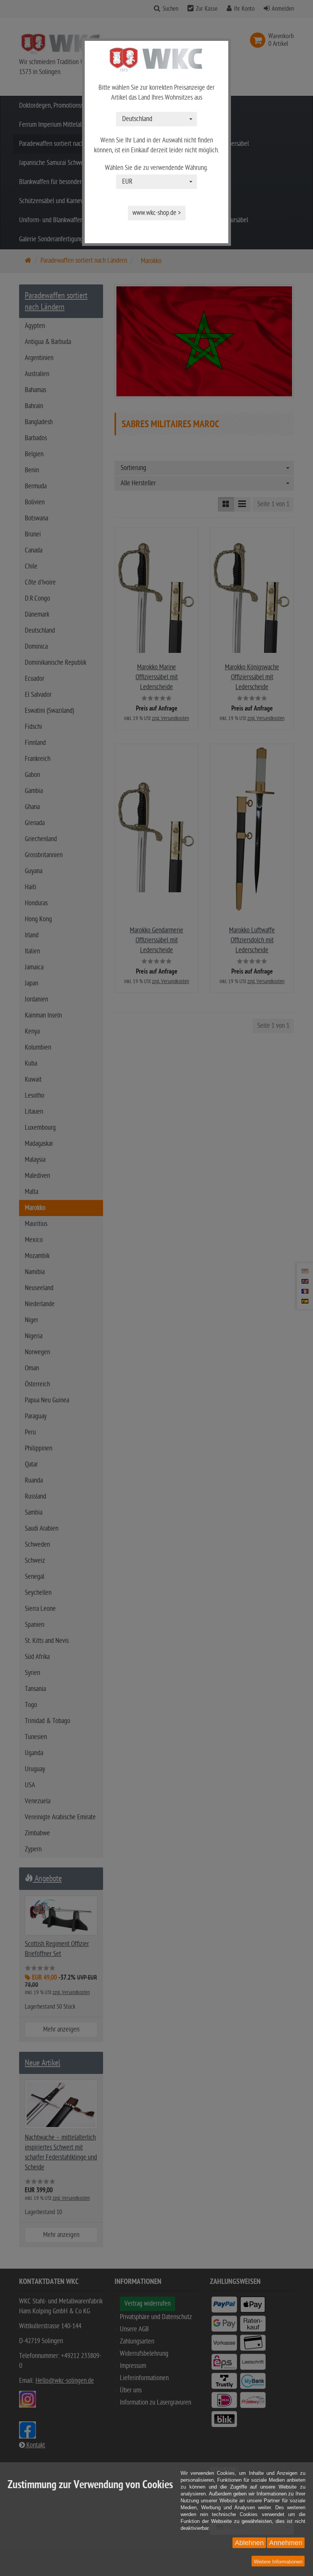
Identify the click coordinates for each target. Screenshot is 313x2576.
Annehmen (286, 2543)
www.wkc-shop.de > (157, 213)
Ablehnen (249, 2543)
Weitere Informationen (278, 2562)
